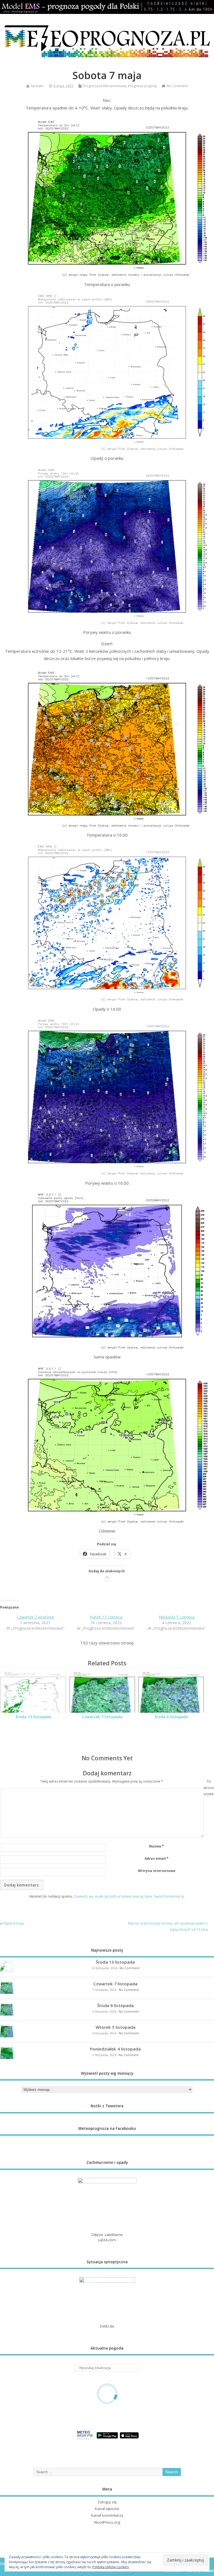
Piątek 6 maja (13, 1923)
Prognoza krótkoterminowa (105, 86)
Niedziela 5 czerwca (177, 1617)
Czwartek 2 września (35, 1617)
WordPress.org (107, 2522)
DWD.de (107, 2326)
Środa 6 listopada (171, 1717)
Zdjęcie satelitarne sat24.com (107, 2237)
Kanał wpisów (107, 2509)
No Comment (177, 86)
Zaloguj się (107, 2502)
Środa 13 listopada (33, 1717)
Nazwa (156, 1846)
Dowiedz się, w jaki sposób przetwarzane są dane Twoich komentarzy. (129, 1896)
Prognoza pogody (143, 86)
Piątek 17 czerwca (106, 1617)
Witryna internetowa (157, 1871)
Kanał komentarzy (107, 2515)
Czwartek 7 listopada (102, 1717)
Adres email (157, 1858)
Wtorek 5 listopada (115, 2027)
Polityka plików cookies (110, 2567)
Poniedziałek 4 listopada (115, 2049)
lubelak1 (37, 86)
